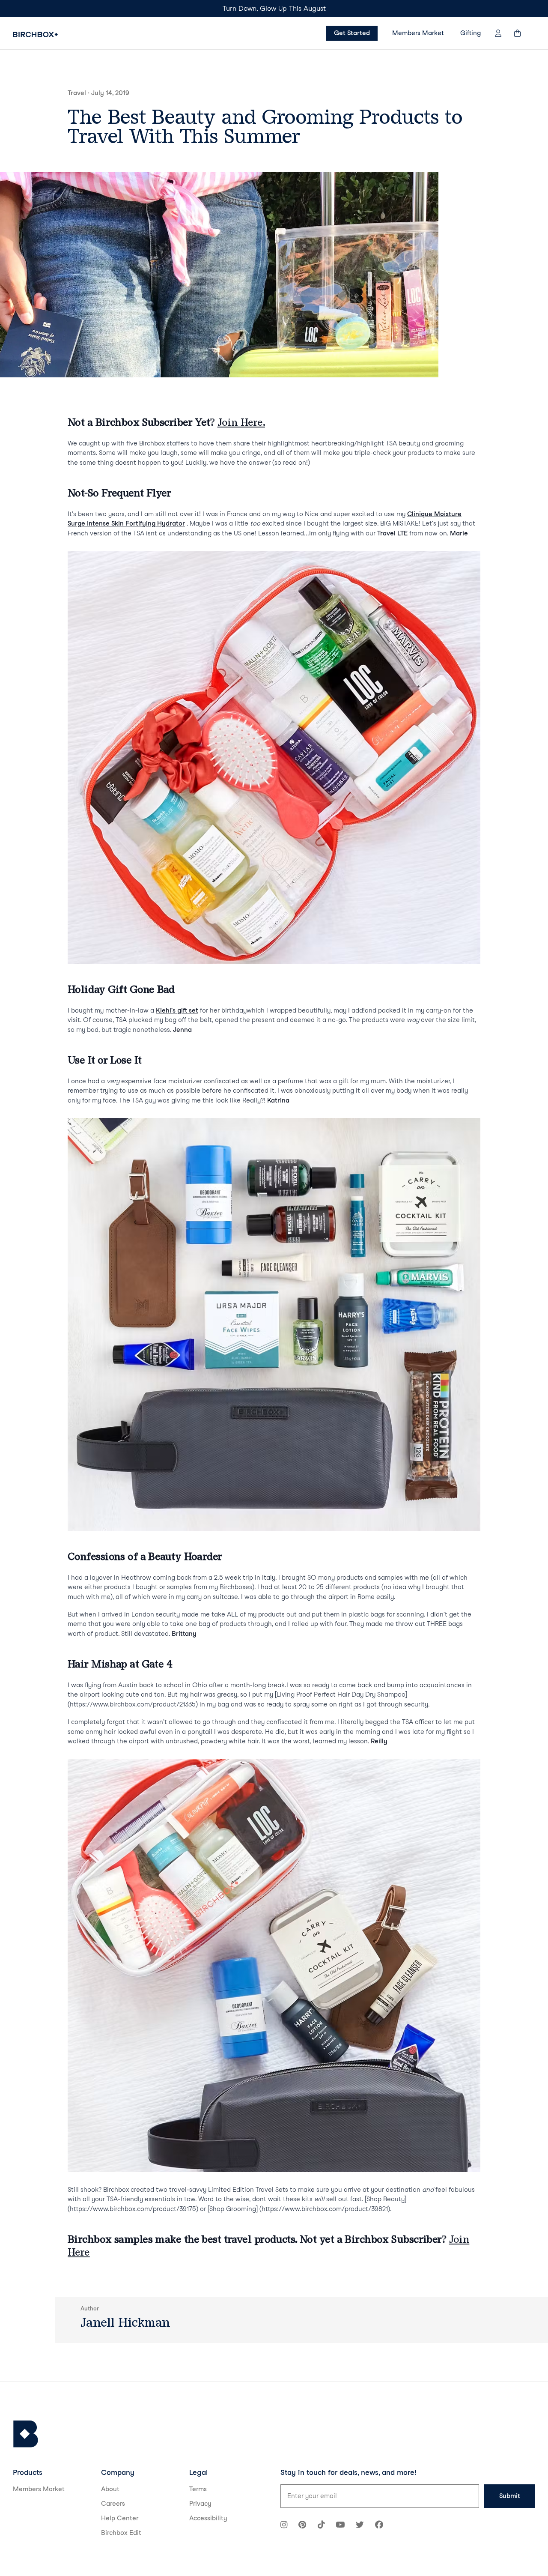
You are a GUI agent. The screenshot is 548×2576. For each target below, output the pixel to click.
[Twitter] (360, 2526)
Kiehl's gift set (177, 1010)
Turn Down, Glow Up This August (274, 8)
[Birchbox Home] (35, 34)
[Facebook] (379, 2526)
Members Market (418, 33)
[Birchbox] (26, 2434)
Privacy (200, 2504)
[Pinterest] (302, 2526)
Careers (113, 2504)
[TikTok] (321, 2526)
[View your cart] (521, 33)
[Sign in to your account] (498, 33)
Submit (510, 2496)
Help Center (120, 2518)
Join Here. (241, 422)
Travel (77, 93)
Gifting (471, 33)
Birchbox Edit (121, 2533)
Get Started (352, 33)
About (110, 2489)
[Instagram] (284, 2526)
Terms (198, 2489)
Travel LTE (392, 533)
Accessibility (208, 2518)
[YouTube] (340, 2526)
